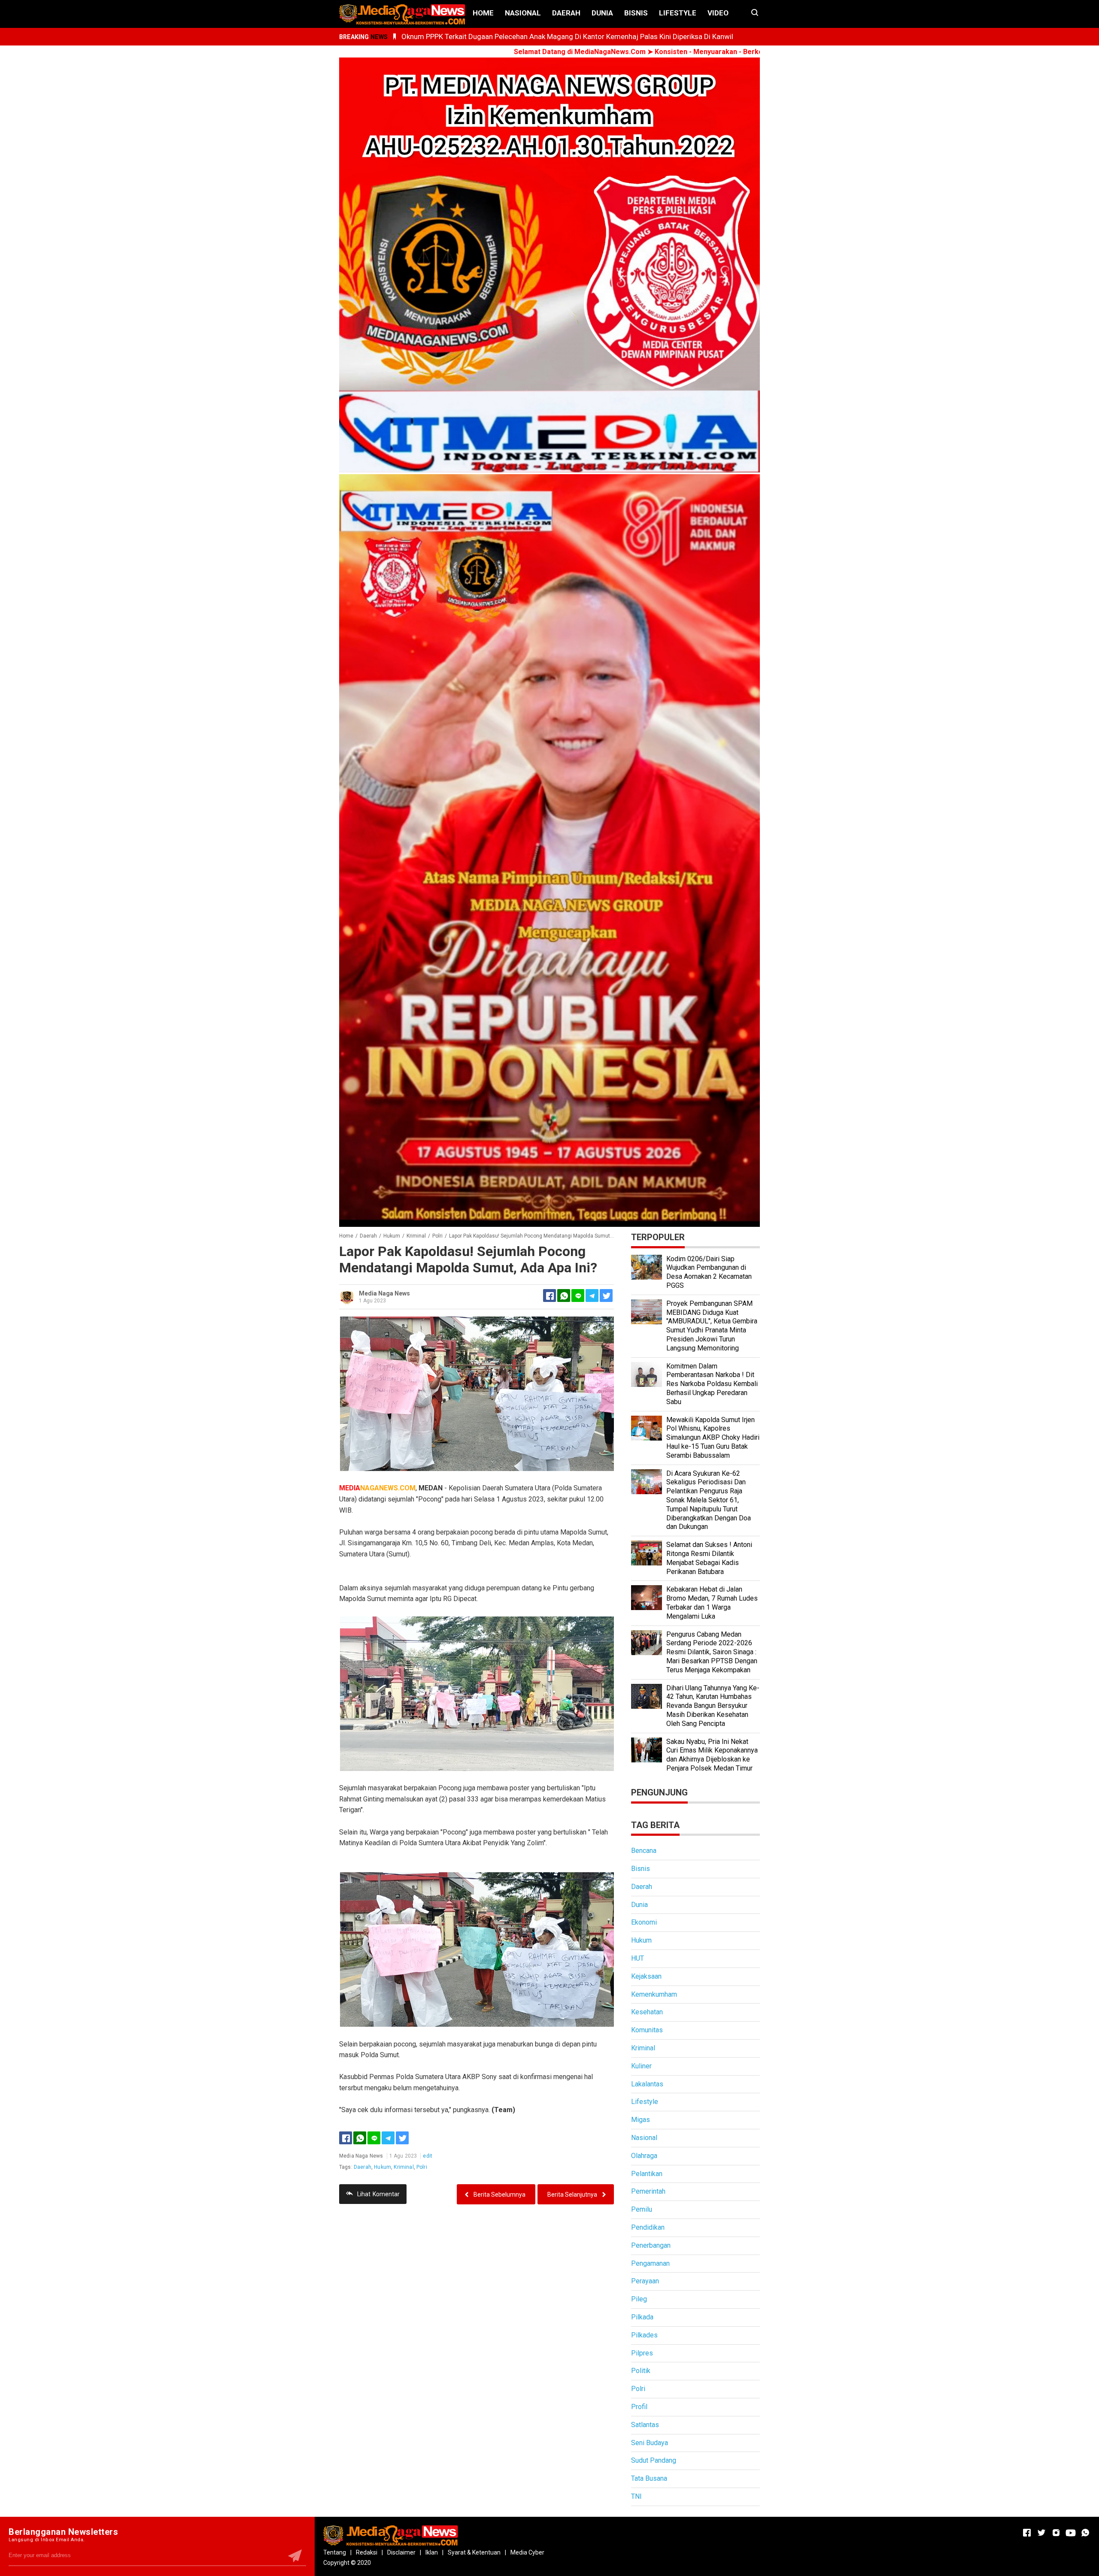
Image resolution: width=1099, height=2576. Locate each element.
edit (428, 2156)
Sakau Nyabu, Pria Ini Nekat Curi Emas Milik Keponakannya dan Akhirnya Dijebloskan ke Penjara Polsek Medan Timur (712, 1755)
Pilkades (644, 2335)
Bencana (644, 1851)
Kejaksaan (646, 1976)
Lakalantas (647, 2084)
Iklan (432, 2552)
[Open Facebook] (1027, 2533)
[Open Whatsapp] (1085, 2533)
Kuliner (641, 2066)
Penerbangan (651, 2245)
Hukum (383, 2167)
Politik (641, 2371)
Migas (641, 2120)
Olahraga (644, 2156)
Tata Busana (649, 2478)
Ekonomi (644, 1922)
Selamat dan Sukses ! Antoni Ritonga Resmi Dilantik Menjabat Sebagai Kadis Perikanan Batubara (709, 1558)
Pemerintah (648, 2191)
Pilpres (642, 2353)
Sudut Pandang (654, 2460)
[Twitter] (402, 2138)
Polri (422, 2167)
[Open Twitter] (1041, 2533)
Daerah (566, 13)
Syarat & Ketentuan (474, 2552)
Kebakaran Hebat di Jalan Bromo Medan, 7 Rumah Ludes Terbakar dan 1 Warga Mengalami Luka (712, 1603)
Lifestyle (678, 13)
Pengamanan (650, 2263)
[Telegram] (592, 1296)
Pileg (639, 2299)
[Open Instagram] (1056, 2533)
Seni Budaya (650, 2443)
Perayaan (645, 2281)
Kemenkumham (654, 1994)
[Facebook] (346, 2138)
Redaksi (367, 2552)
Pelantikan (647, 2174)
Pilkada (642, 2317)
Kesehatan (647, 2012)
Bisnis (636, 13)
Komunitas (647, 2030)
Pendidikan (648, 2227)
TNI (636, 2496)
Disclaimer (401, 2552)
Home (483, 13)
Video (718, 13)
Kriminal (404, 2167)
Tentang (335, 2552)
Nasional (523, 13)
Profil (639, 2407)
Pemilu (642, 2209)
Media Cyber (527, 2552)
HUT (638, 1958)
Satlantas (645, 2425)
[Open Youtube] (1071, 2533)
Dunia (602, 13)
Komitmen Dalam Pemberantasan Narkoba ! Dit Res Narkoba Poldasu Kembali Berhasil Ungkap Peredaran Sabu (712, 1384)
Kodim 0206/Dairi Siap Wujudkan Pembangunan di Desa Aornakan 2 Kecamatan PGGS (709, 1272)
